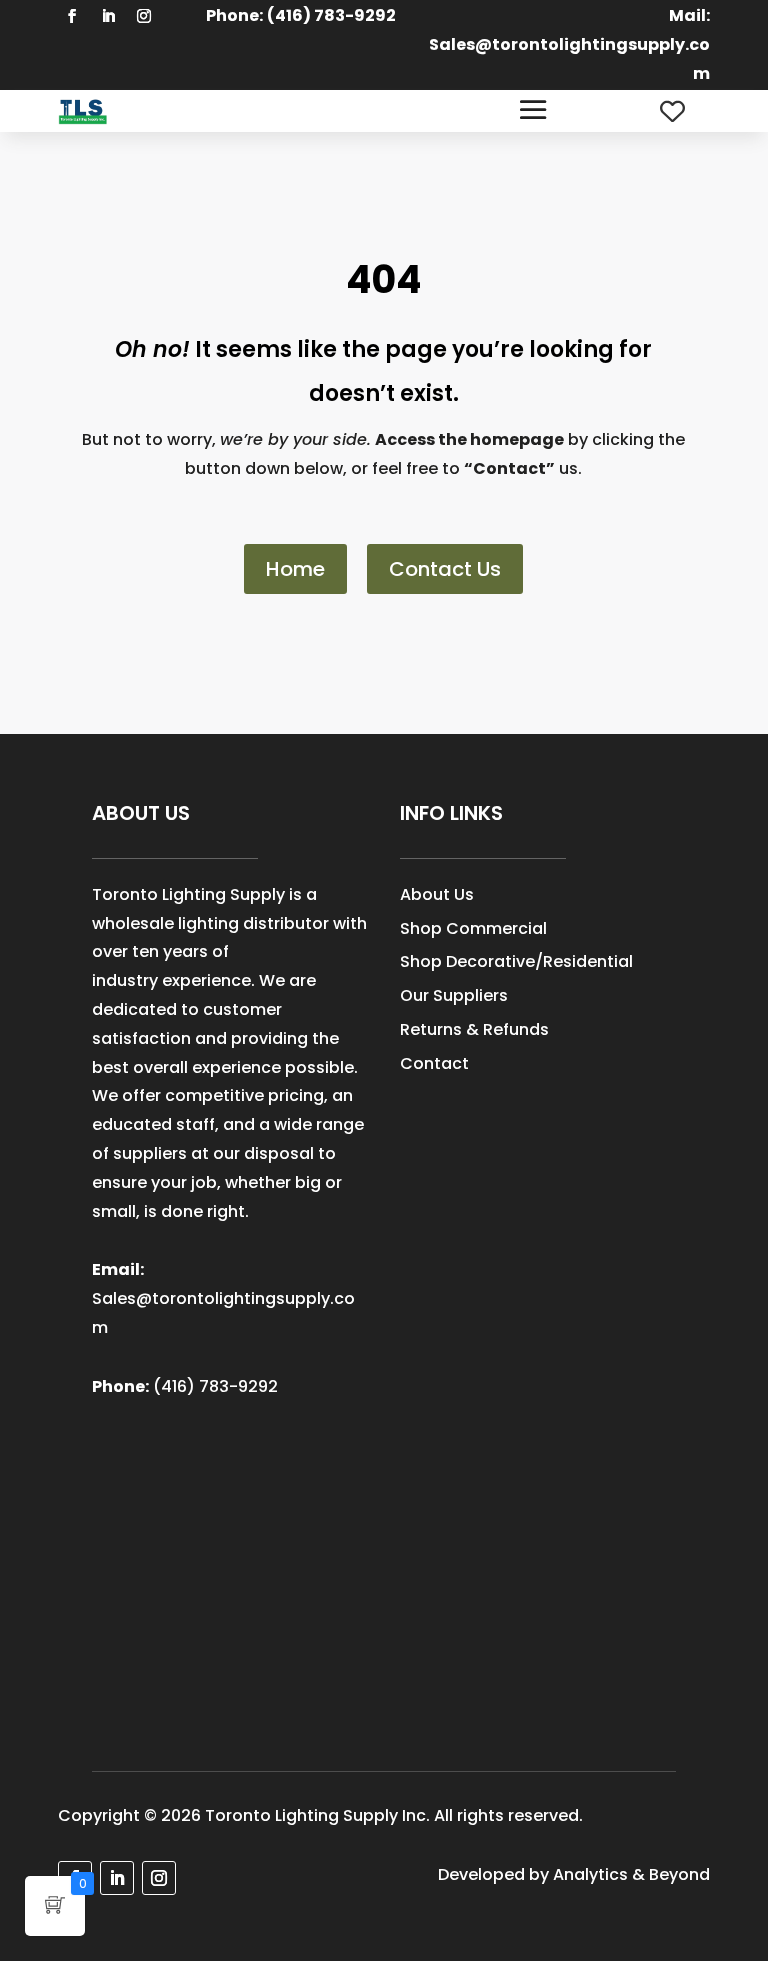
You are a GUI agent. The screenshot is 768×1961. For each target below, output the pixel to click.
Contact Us (445, 569)
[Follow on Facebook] (72, 16)
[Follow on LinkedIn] (108, 16)
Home (295, 569)
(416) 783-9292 (215, 1386)
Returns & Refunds (474, 1029)
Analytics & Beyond (631, 1874)
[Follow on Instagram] (144, 16)
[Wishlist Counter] (672, 111)
